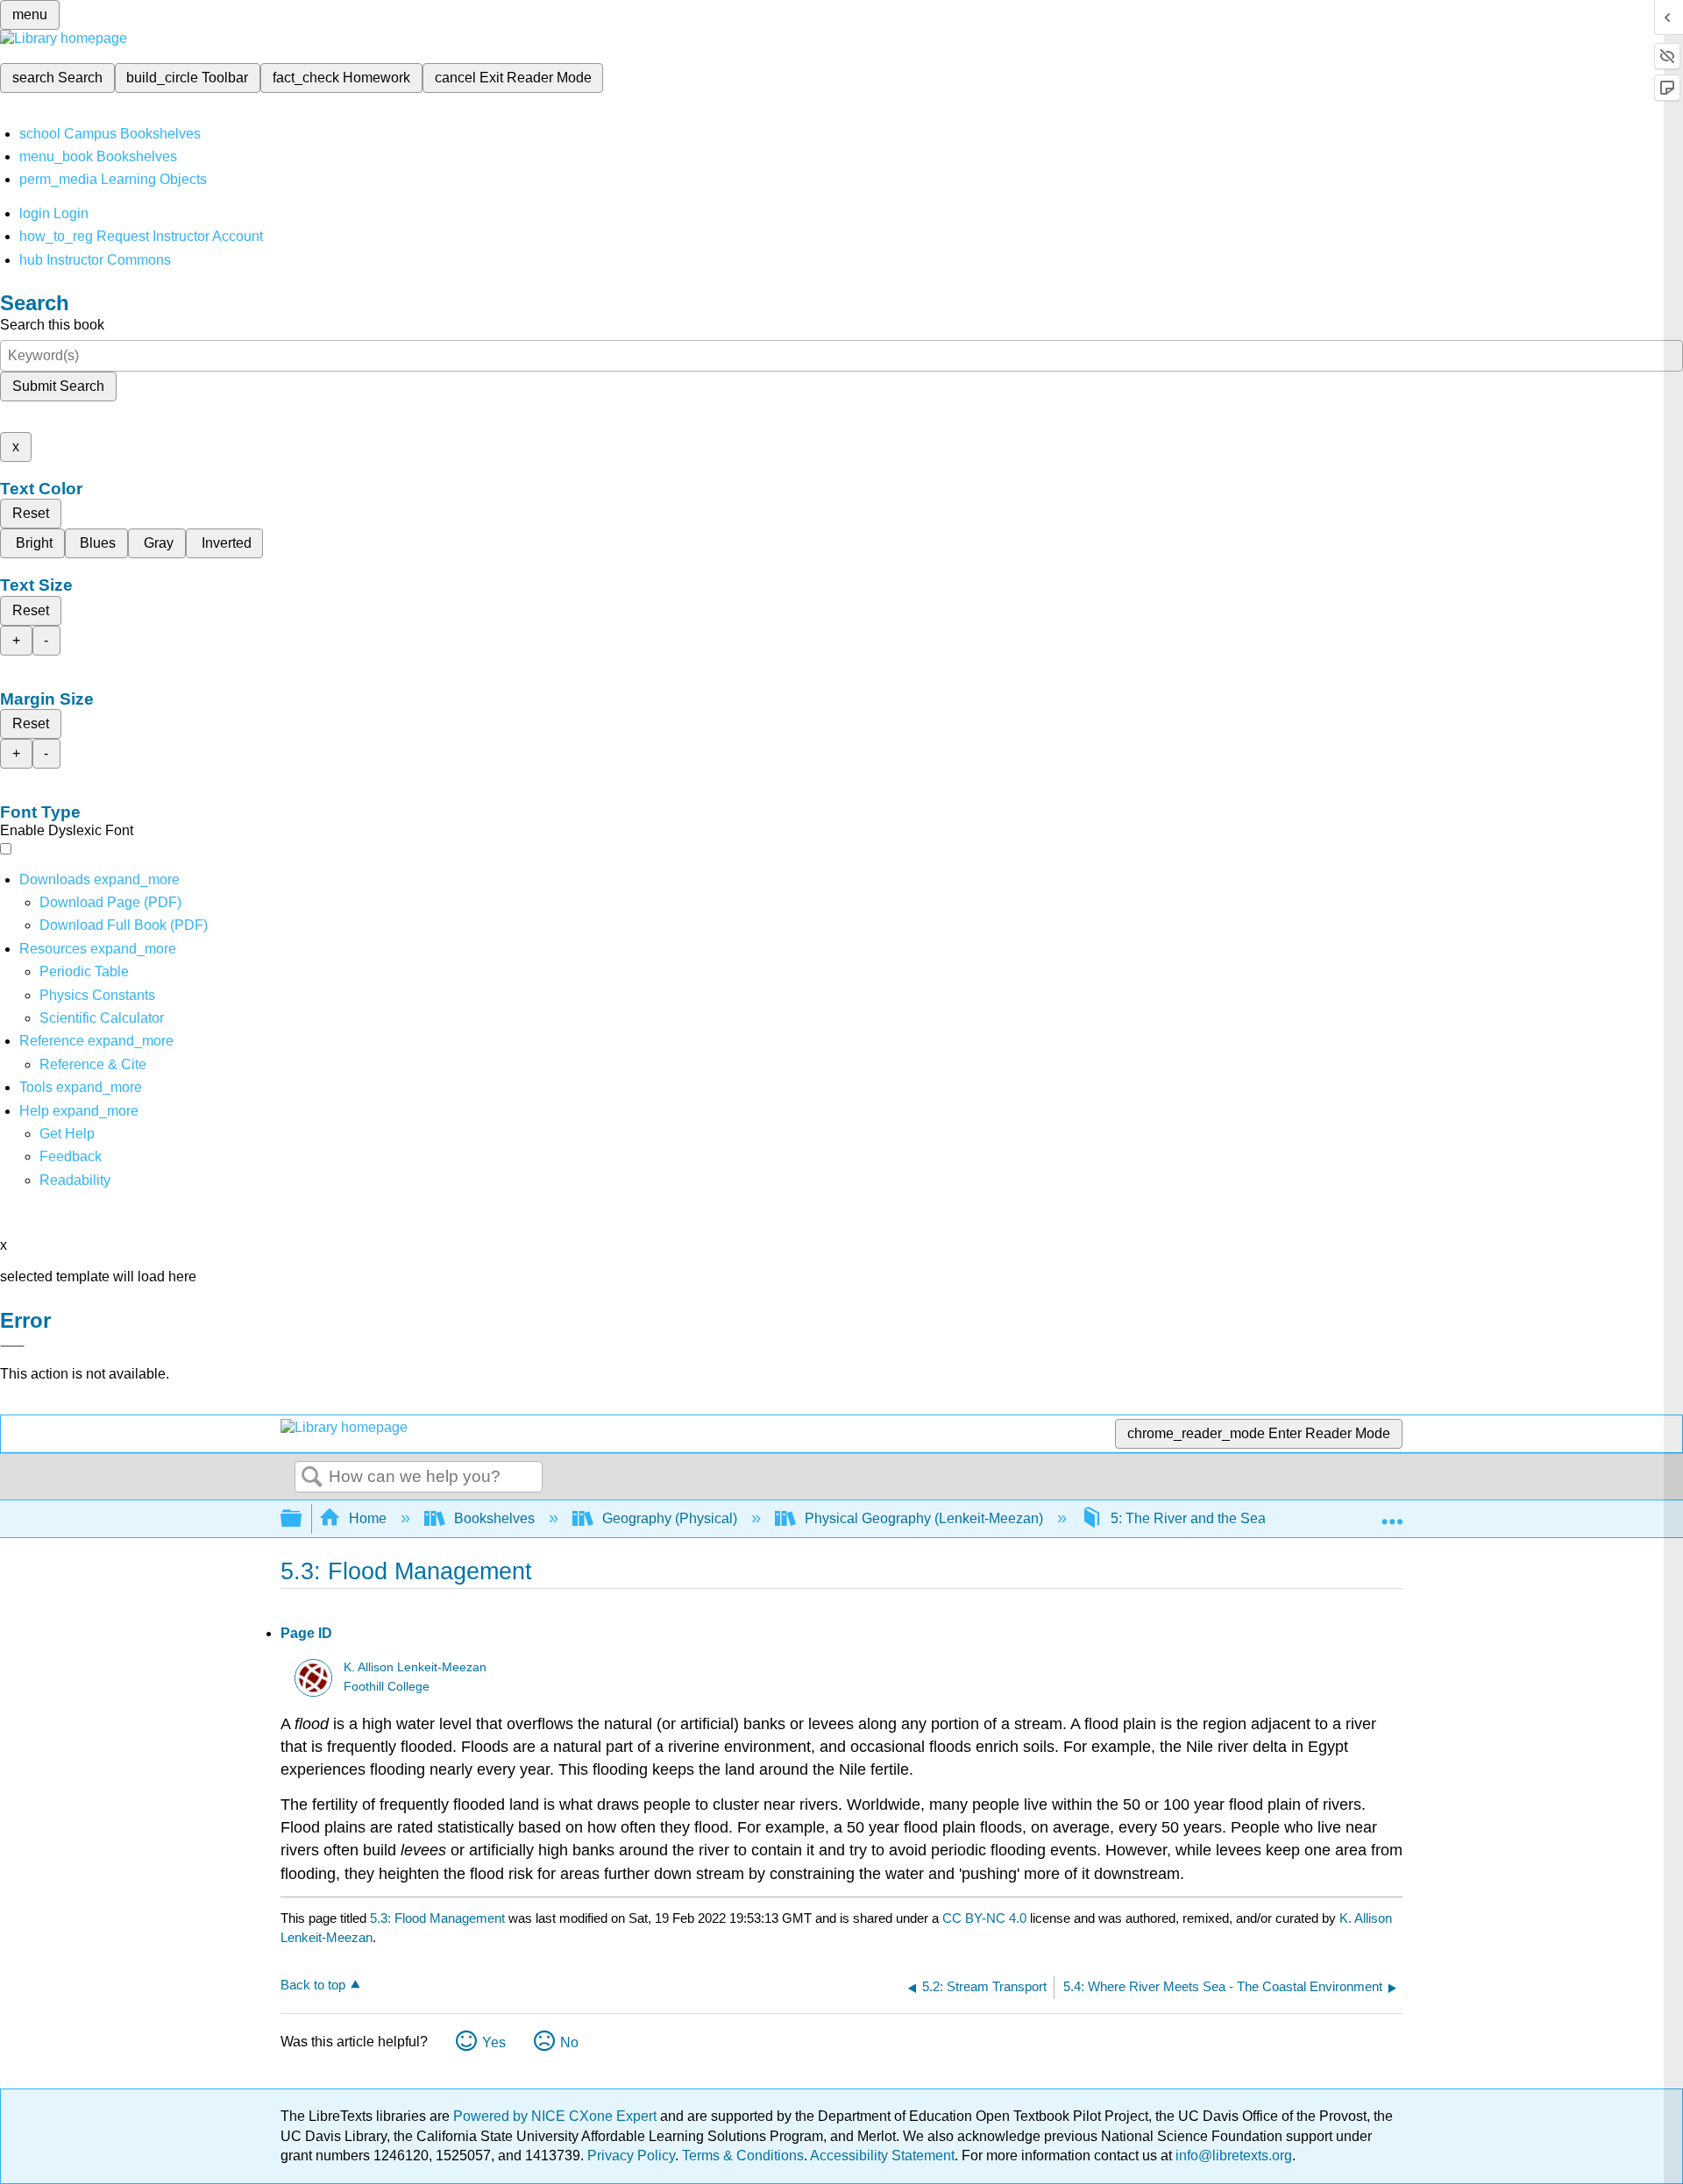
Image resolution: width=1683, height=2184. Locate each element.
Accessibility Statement (882, 2156)
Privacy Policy (631, 2156)
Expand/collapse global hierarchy (302, 1519)
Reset (31, 513)
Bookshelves (494, 1518)
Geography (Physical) (670, 1518)
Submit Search (58, 386)
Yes (494, 2042)
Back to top (313, 1985)
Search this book (52, 325)
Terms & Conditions (743, 2156)
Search (312, 1478)
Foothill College (387, 1687)
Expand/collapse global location (1392, 1514)
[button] (71, 1156)
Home (368, 1518)
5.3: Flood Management (437, 1918)
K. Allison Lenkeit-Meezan (415, 1667)
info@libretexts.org (1232, 2156)
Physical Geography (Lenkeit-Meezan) (924, 1518)
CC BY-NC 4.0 (984, 1918)
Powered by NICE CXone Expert (557, 2116)
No (569, 2042)
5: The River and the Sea (1188, 1518)
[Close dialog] (12, 1346)
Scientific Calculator (102, 1018)
